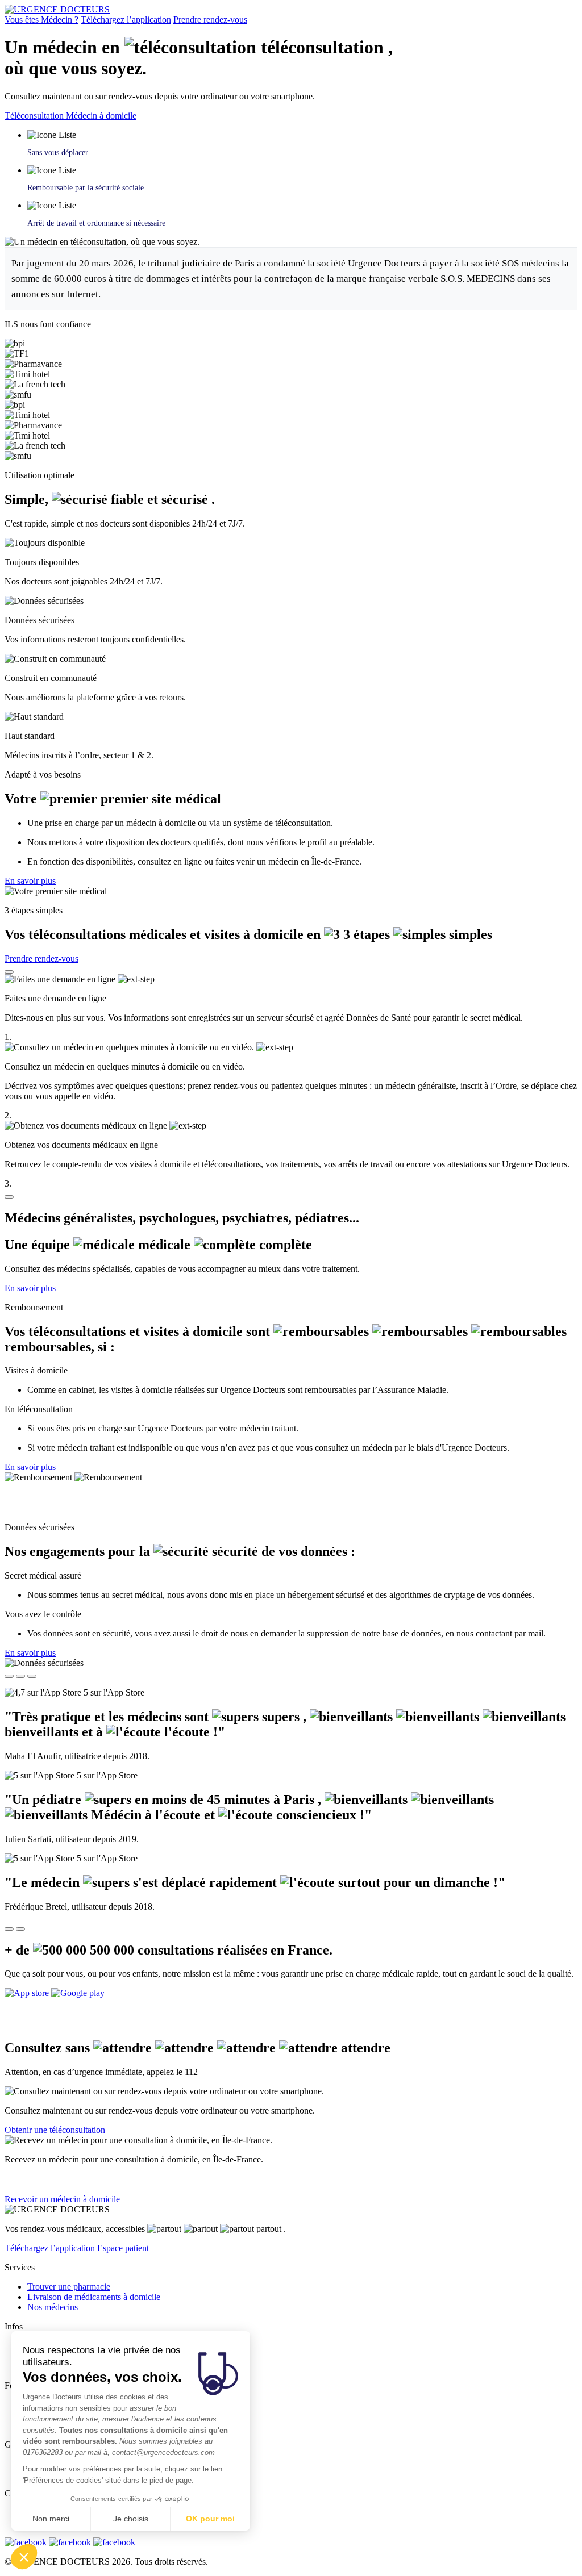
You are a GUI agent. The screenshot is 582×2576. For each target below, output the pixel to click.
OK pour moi (210, 2519)
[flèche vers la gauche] (9, 1929)
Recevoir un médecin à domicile (62, 2199)
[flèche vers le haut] (9, 972)
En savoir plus (30, 881)
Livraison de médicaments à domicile (94, 2297)
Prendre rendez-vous (210, 20)
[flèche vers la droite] (20, 1929)
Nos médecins (53, 2307)
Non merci (51, 2519)
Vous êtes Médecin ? (41, 20)
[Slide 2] (20, 1676)
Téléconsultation (35, 116)
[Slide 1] (9, 1676)
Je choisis (131, 2519)
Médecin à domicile (101, 116)
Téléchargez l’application (126, 20)
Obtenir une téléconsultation (55, 2130)
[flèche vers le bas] (9, 1197)
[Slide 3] (32, 1676)
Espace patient (123, 2248)
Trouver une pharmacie (69, 2287)
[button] (24, 2557)
